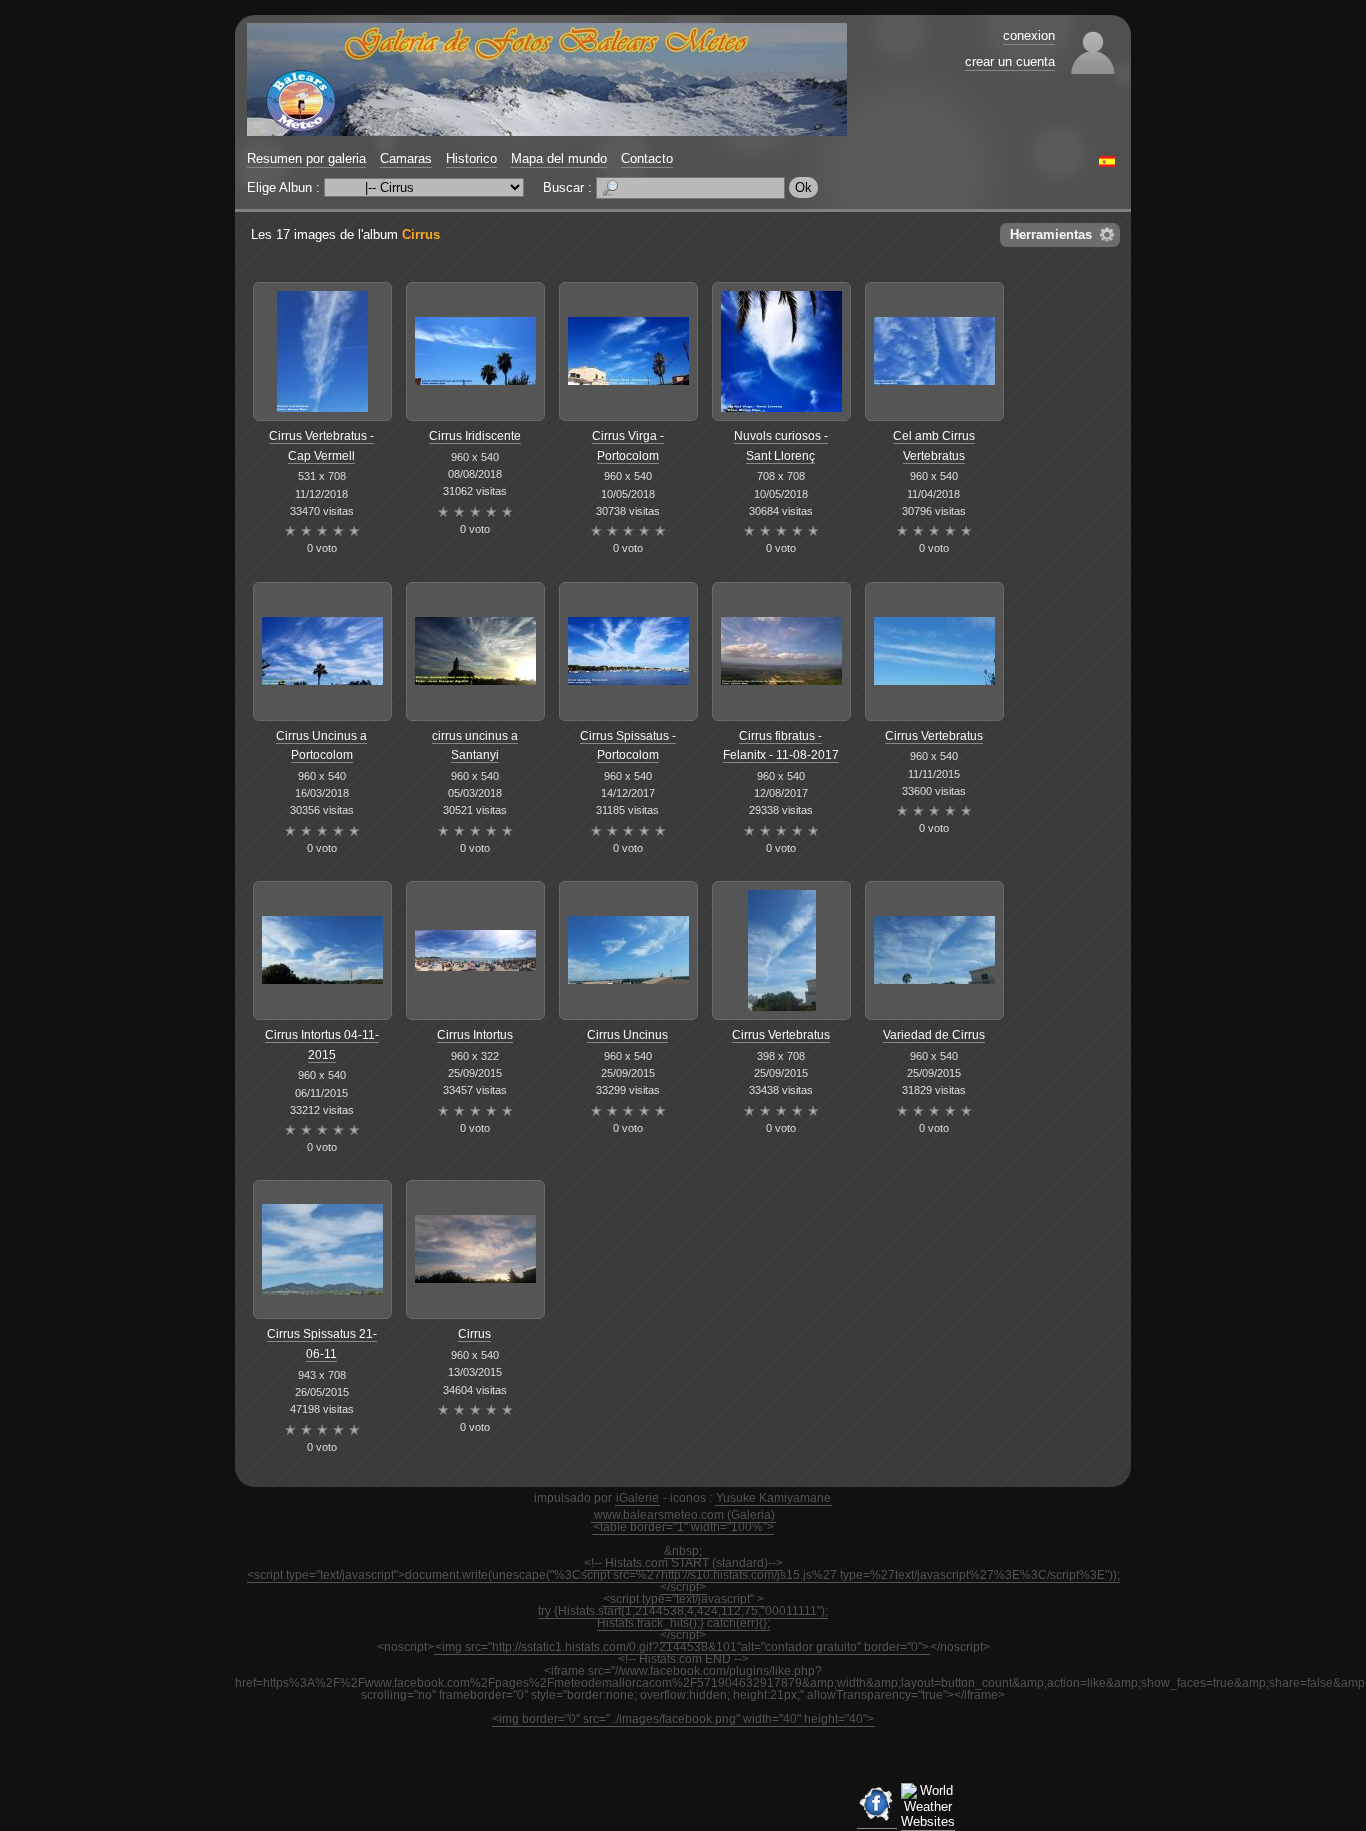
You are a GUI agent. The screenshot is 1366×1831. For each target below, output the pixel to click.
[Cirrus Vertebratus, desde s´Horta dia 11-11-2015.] (934, 651)
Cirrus (421, 234)
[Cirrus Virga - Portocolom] (628, 351)
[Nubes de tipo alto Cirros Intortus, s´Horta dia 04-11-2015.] (322, 950)
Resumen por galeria (306, 158)
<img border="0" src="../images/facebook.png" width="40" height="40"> (683, 1719)
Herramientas (1051, 234)
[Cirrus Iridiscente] (475, 351)
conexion (1029, 35)
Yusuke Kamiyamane (773, 1498)
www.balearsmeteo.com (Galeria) (684, 1515)
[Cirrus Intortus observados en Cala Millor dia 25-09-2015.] (475, 950)
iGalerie (637, 1498)
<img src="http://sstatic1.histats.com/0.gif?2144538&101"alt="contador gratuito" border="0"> (682, 1647)
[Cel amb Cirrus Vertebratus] (934, 351)
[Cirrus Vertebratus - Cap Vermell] (322, 351)
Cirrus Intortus (475, 1035)
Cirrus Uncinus (627, 1035)
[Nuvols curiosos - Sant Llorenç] (781, 351)
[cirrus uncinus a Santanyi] (475, 651)
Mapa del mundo (559, 158)
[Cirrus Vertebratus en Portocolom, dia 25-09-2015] (781, 950)
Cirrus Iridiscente (475, 436)
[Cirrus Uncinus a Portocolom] (322, 651)
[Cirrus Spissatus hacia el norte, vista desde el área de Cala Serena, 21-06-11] (322, 1249)
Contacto (647, 158)
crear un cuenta (1010, 61)
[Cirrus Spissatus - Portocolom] (628, 651)
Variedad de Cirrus (934, 1035)
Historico (471, 158)
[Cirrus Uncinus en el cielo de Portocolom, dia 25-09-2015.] (628, 950)
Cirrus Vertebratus (934, 736)
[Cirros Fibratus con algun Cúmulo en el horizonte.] (781, 651)
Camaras (406, 158)
